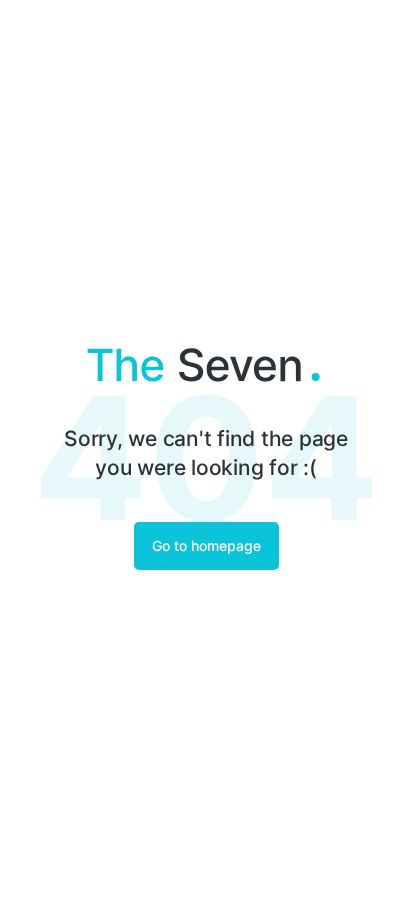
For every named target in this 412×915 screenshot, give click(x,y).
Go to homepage (206, 545)
